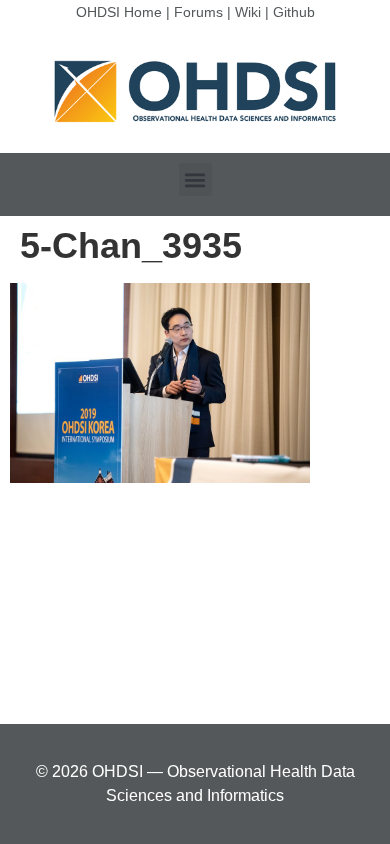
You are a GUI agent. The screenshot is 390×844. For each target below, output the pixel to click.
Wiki (248, 12)
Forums (198, 12)
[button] (195, 179)
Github (294, 12)
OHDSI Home (119, 12)
